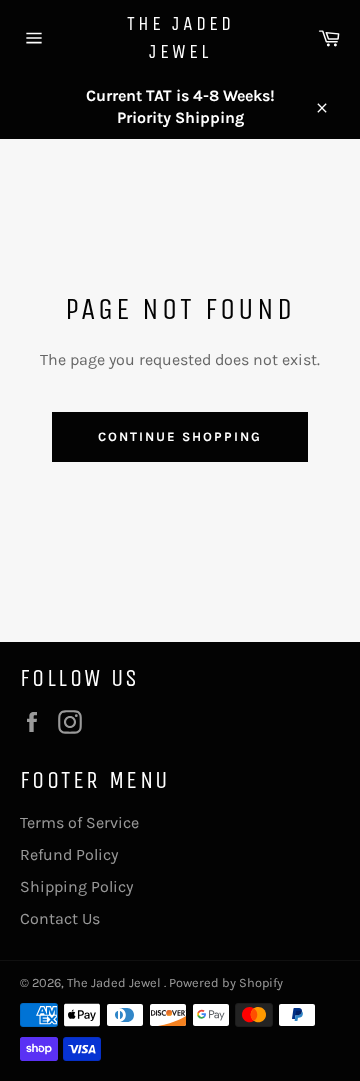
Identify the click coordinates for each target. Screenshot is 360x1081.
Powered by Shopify (226, 982)
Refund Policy (69, 854)
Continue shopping (179, 436)
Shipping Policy (76, 886)
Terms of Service (79, 822)
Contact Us (60, 918)
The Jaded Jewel (180, 37)
